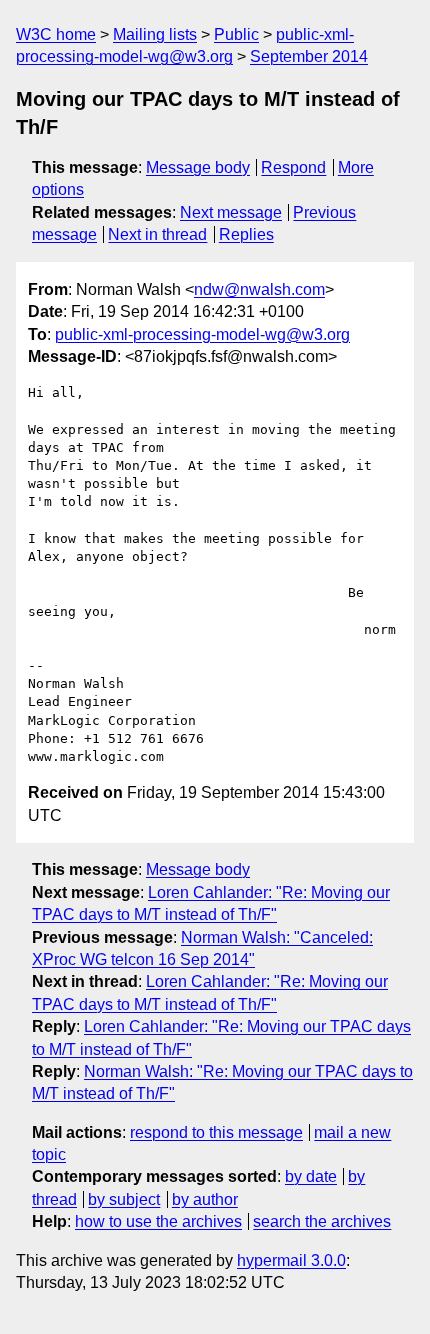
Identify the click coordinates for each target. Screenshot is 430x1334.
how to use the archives (158, 1221)
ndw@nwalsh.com (259, 289)
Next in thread (157, 234)
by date (311, 1176)
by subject (124, 1199)
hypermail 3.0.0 (291, 1260)
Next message (231, 212)
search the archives (322, 1221)
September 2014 (309, 56)
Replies (246, 234)
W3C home (56, 34)
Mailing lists (155, 34)
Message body (198, 167)
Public (236, 34)
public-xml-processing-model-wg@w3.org (202, 334)
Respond (293, 167)
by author (205, 1199)
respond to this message (216, 1132)
